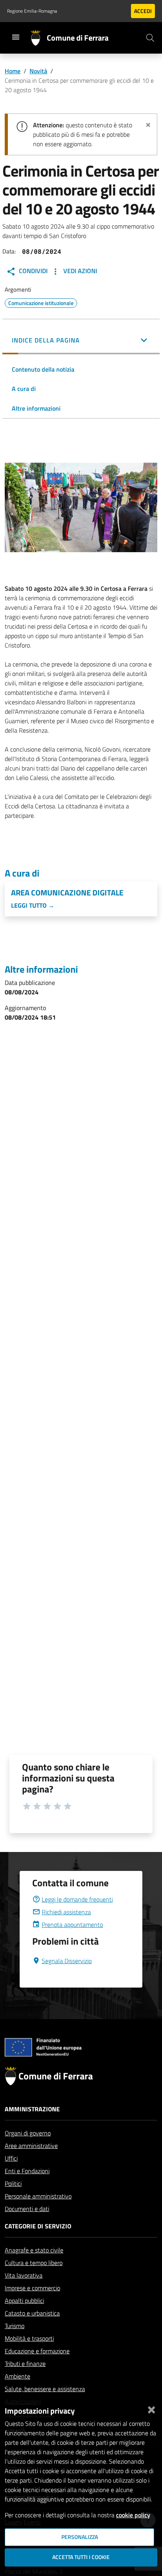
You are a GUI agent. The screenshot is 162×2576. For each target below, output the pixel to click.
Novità (38, 71)
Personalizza (80, 2537)
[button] (81, 341)
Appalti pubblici (24, 2301)
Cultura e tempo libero (34, 2263)
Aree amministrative (31, 2146)
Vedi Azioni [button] (79, 271)
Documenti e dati (27, 2209)
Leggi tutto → (33, 905)
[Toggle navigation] (16, 37)
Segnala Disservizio (67, 1961)
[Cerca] (150, 38)
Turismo (15, 2326)
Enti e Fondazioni (27, 2171)
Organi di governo (28, 2133)
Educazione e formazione (37, 2351)
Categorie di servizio (38, 2226)
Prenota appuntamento (72, 1925)
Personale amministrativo (38, 2196)
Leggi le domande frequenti (77, 1899)
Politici (13, 2183)
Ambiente (17, 2376)
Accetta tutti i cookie (81, 2557)
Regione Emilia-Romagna (32, 11)
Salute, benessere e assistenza (45, 2389)
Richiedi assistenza (66, 1912)
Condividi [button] (32, 271)
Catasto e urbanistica (32, 2313)
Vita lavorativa (24, 2275)
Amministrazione (32, 2109)
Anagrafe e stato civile (34, 2250)
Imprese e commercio (32, 2288)
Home (13, 71)
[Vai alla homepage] (39, 38)
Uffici (11, 2158)
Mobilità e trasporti (29, 2338)
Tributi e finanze (25, 2364)
